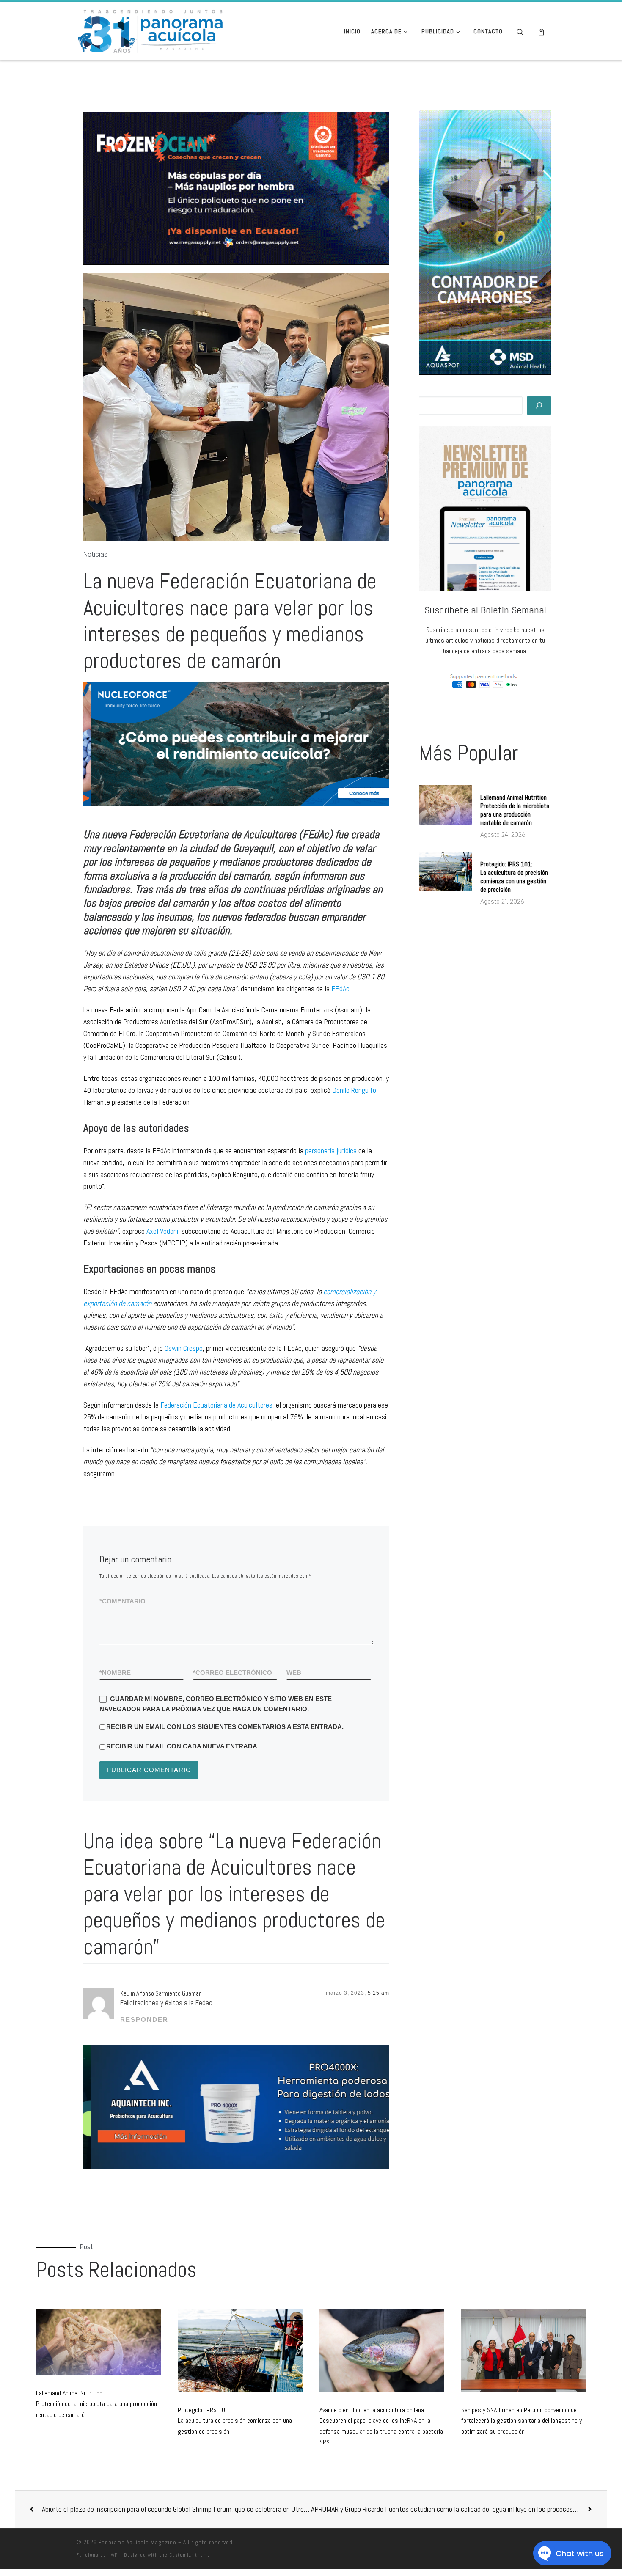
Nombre (115, 1673)
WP (114, 2555)
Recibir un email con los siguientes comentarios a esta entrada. (225, 1727)
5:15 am (378, 1993)
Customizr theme (190, 2555)
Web (294, 1673)
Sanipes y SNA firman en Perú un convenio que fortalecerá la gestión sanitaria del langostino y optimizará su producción (522, 2421)
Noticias (95, 554)
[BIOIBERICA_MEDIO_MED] (237, 744)
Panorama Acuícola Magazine (138, 2542)
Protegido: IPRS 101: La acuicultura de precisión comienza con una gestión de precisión (514, 877)
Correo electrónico (233, 1673)
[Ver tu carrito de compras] (541, 32)
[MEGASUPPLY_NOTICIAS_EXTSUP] (236, 188)
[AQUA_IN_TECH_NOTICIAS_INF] (237, 2107)
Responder (144, 2019)
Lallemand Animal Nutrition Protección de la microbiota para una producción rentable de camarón (515, 810)
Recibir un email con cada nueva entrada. (183, 1746)
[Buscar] (539, 406)
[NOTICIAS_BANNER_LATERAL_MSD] (485, 242)
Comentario (122, 1601)
